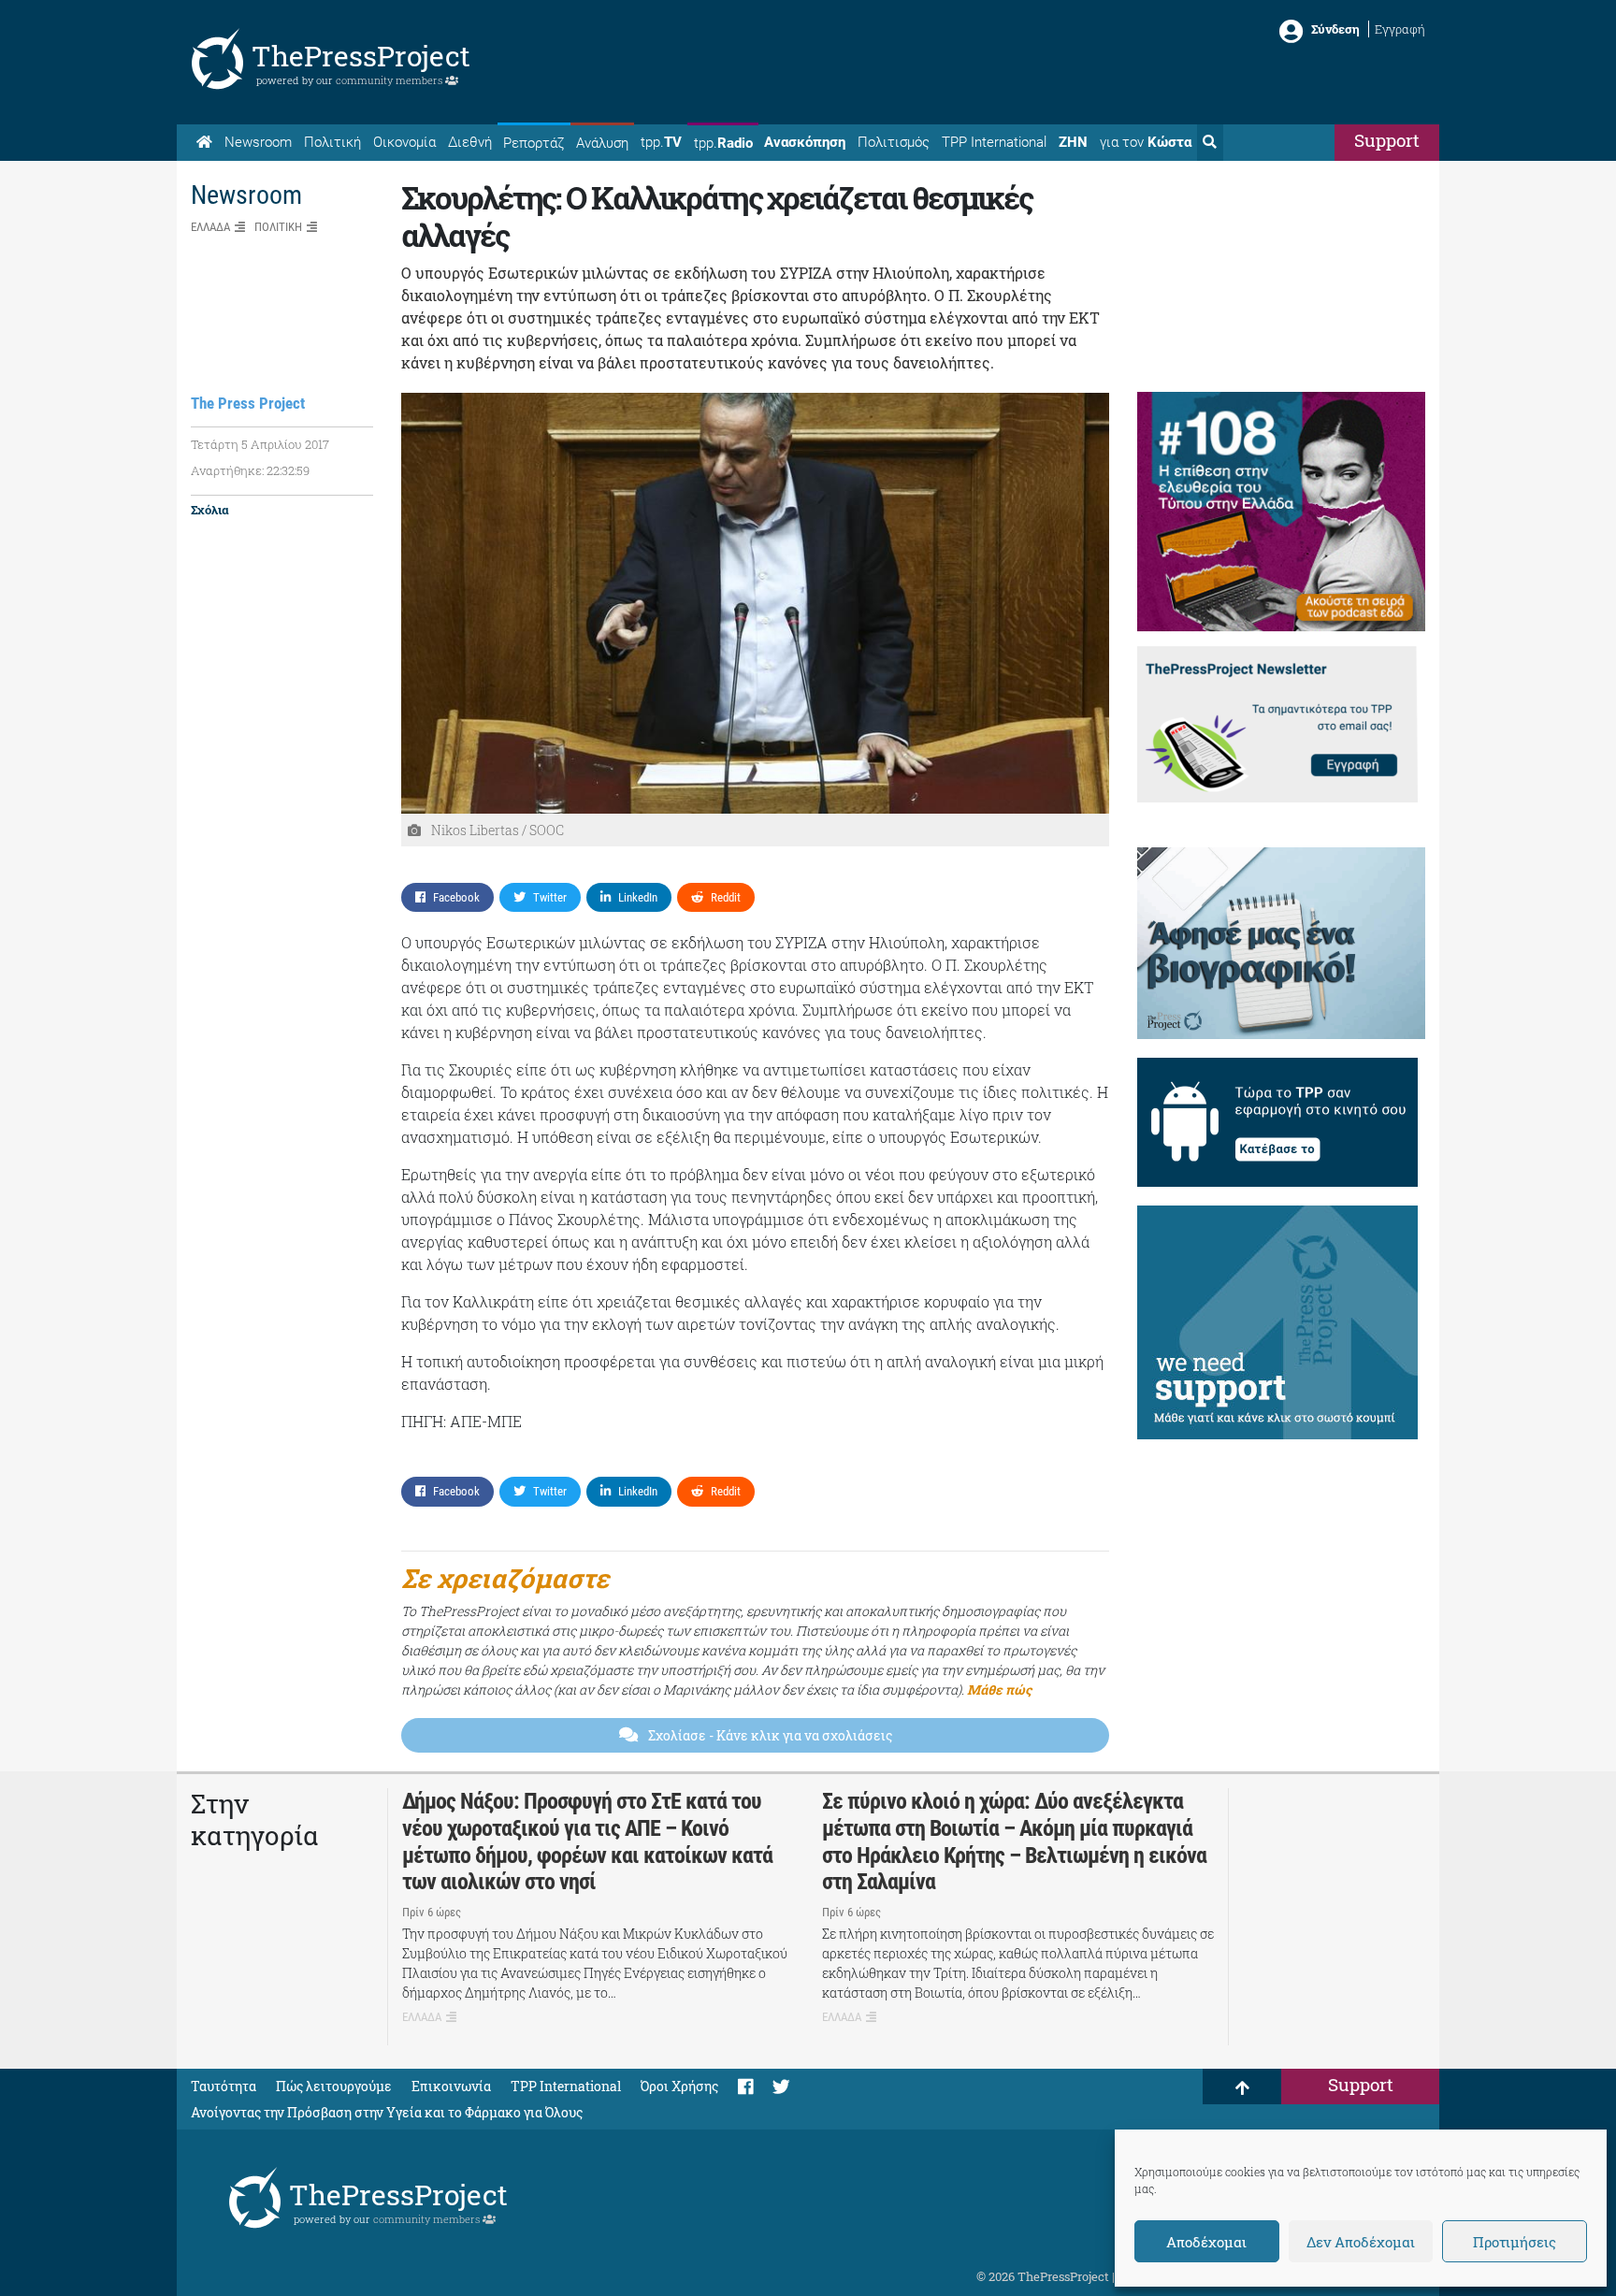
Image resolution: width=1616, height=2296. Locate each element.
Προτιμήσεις (1515, 2242)
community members (390, 80)
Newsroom (258, 142)
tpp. (661, 142)
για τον (1146, 142)
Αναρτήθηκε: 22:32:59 (250, 470)
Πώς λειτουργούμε (334, 2086)
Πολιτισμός (894, 142)
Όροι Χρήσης (679, 2086)
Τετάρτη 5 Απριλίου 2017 (260, 444)
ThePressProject (361, 56)
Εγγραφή (1400, 29)
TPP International (994, 142)
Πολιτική (332, 142)
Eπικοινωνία (451, 2086)
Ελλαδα (210, 227)
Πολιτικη (278, 227)
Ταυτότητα (224, 2086)
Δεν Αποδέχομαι (1361, 2242)
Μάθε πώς (999, 1690)
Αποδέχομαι (1206, 2242)
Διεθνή (470, 142)
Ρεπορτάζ (534, 143)
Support (1387, 140)
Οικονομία (404, 142)
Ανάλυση (602, 143)
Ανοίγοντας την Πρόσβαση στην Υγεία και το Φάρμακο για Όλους (387, 2112)
